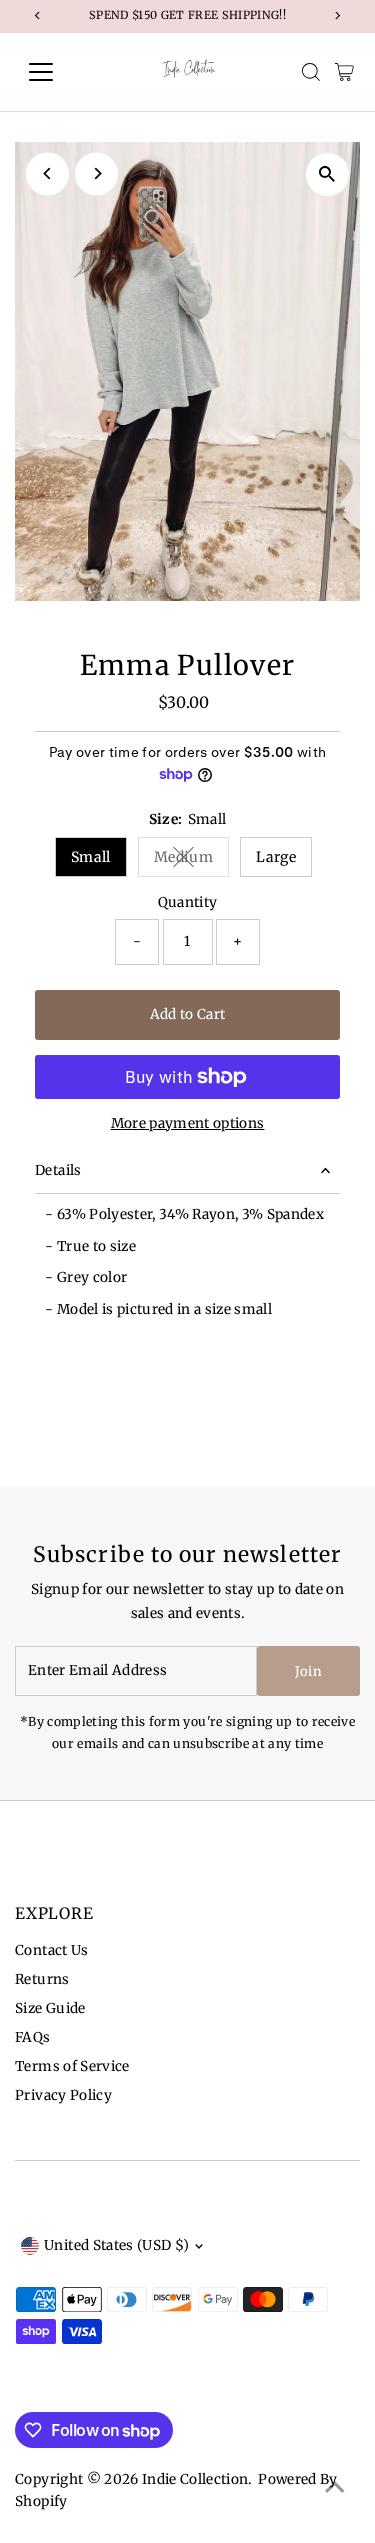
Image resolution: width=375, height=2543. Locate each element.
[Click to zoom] (327, 174)
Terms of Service (72, 2066)
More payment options (188, 1123)
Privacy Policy (63, 2095)
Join (308, 1671)
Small (91, 857)
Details (58, 1170)
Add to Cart (188, 1014)
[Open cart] (344, 72)
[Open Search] (311, 72)
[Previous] (47, 173)
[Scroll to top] (335, 2488)
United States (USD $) (116, 2245)
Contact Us (51, 1950)
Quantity (188, 902)
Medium (191, 860)
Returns (42, 1979)
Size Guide (50, 2008)
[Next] (96, 173)
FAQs (32, 2037)
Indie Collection (195, 2479)
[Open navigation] (56, 72)
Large (276, 857)
